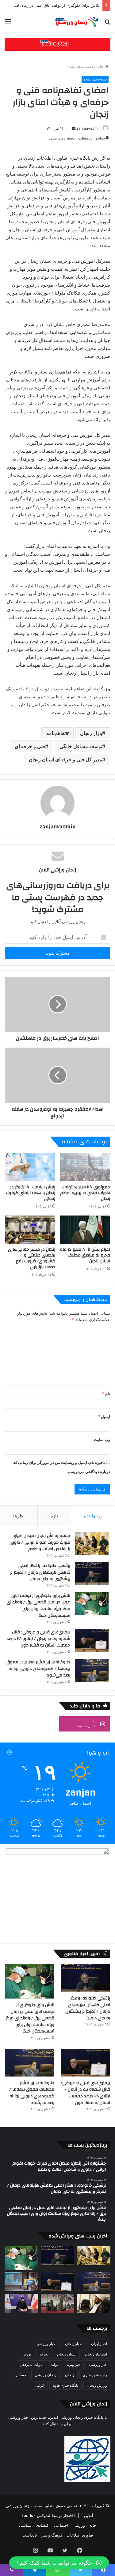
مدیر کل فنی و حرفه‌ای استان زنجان (65, 759)
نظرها (19, 1516)
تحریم (44, 2354)
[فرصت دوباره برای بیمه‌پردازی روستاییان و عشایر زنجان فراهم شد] (21, 2303)
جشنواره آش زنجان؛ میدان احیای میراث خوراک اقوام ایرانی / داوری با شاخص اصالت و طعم (40, 1542)
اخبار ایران (99, 2344)
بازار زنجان (91, 733)
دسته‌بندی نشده (80, 66)
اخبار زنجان (74, 2344)
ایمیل (104, 1416)
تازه (54, 1516)
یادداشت (30, 2535)
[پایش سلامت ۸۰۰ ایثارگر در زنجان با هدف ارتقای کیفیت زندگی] (30, 1167)
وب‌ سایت (102, 1439)
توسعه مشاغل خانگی (81, 746)
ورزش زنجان (97, 2385)
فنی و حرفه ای (30, 746)
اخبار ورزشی (46, 2344)
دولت (54, 2364)
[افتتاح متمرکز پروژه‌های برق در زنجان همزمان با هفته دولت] (21, 2282)
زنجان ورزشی (46, 2375)
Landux (29, 2515)
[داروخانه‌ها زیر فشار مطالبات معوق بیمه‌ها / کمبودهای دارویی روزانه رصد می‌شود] (92, 1670)
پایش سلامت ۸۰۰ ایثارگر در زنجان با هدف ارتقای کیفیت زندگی (31, 1193)
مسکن (21, 2375)
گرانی (40, 2385)
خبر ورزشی (98, 2364)
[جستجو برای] (107, 24)
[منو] (8, 24)
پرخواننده (93, 1516)
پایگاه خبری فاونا (65, 2385)
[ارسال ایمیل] (74, 128)
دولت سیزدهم (31, 2364)
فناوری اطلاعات (80, 2535)
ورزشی (79, 2525)
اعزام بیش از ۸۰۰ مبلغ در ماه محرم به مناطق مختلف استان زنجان (85, 1255)
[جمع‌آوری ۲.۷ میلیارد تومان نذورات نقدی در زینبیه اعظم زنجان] (85, 1167)
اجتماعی (61, 2525)
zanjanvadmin (88, 128)
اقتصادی (43, 2525)
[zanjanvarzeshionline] (57, 44)
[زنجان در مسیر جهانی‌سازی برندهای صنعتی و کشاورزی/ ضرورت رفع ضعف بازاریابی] (30, 1230)
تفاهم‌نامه (56, 733)
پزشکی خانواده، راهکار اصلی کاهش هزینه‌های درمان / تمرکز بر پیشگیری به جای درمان (40, 1572)
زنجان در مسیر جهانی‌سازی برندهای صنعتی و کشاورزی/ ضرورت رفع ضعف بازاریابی (32, 1258)
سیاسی (25, 2525)
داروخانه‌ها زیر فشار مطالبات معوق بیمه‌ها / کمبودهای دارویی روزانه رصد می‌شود (38, 1669)
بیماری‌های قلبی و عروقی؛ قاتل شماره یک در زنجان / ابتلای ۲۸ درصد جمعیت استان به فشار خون (38, 1639)
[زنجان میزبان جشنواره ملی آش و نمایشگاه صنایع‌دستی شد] (58, 2303)
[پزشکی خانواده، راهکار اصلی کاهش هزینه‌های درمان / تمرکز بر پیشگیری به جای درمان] (92, 1574)
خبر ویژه (74, 2364)
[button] (59, 2563)
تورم (28, 2354)
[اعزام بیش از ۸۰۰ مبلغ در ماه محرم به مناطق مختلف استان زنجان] (85, 1230)
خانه (101, 66)
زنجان (70, 2375)
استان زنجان (67, 2354)
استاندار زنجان (96, 2354)
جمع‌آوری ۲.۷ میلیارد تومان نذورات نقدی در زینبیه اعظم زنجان (85, 1193)
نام (106, 1394)
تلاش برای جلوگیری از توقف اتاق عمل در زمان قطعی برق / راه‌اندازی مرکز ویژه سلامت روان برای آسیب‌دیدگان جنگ (38, 1606)
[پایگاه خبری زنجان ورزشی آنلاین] (75, 21)
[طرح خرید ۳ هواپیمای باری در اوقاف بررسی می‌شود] (94, 2303)
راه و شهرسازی (95, 2375)
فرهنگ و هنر (52, 2535)
